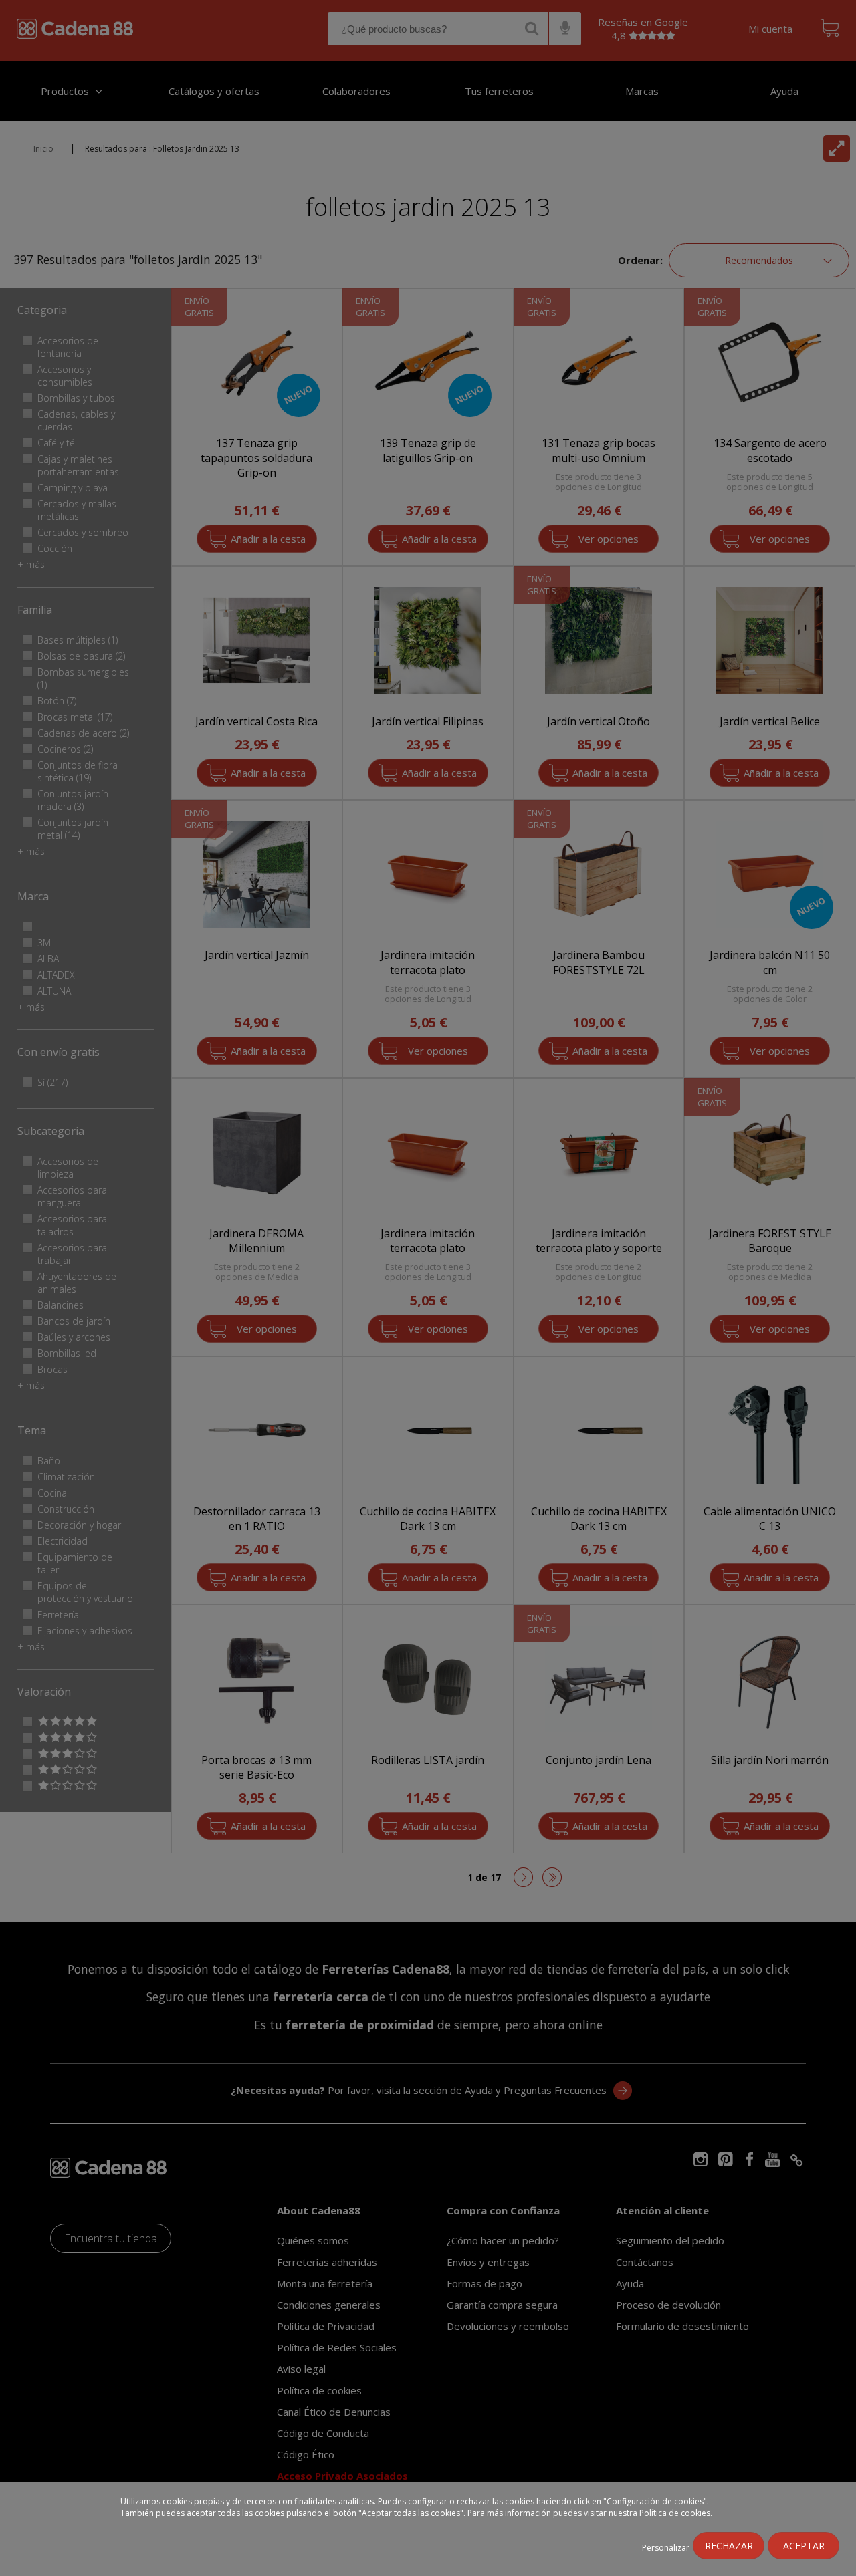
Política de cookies (675, 2513)
